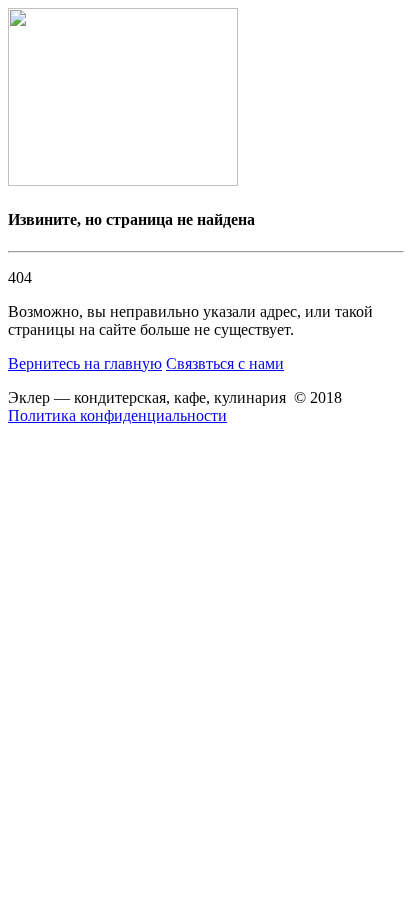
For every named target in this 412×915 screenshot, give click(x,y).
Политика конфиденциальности (117, 415)
